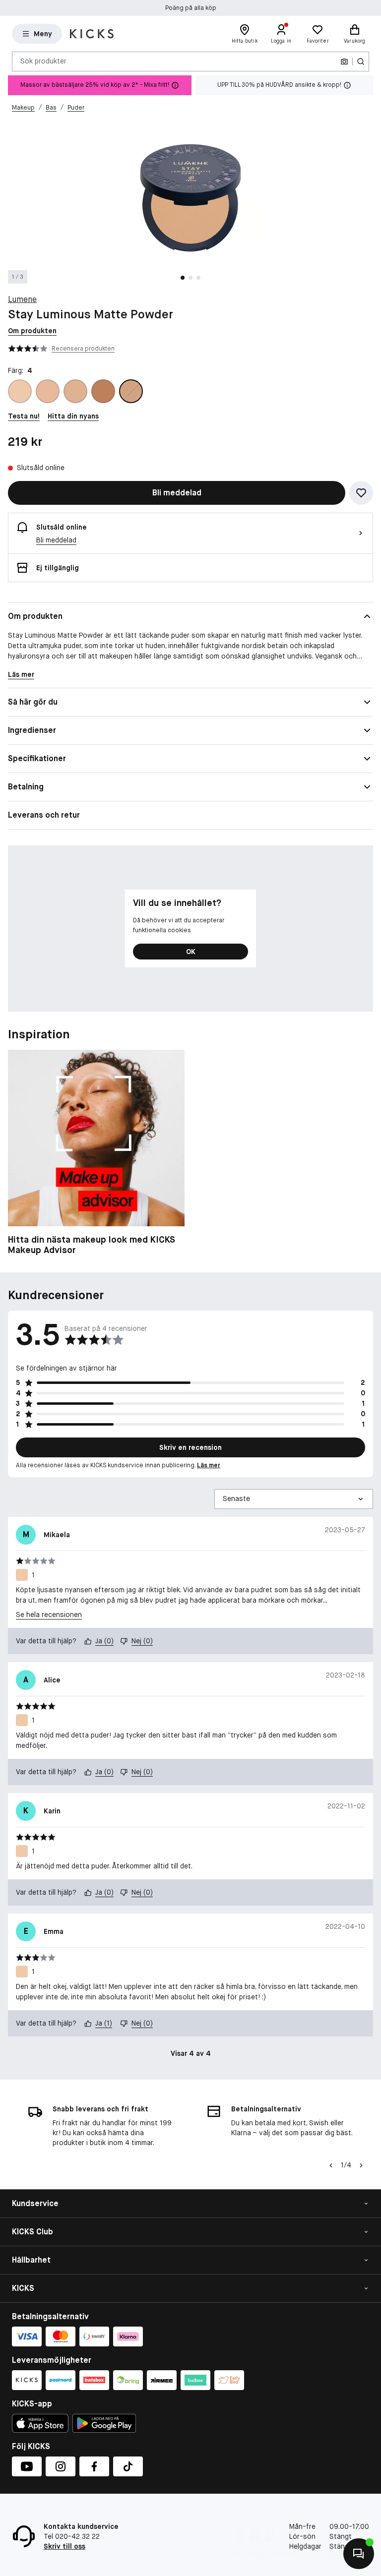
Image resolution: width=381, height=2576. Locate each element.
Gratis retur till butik (191, 8)
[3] (75, 391)
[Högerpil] (361, 2165)
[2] (48, 391)
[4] (131, 391)
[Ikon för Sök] (361, 61)
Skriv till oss (64, 2546)
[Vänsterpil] (331, 2165)
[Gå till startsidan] (92, 34)
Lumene (22, 299)
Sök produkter (43, 61)
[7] (103, 391)
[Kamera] (344, 61)
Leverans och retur (44, 815)
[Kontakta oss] (359, 2554)
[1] (20, 391)
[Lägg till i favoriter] (361, 493)
